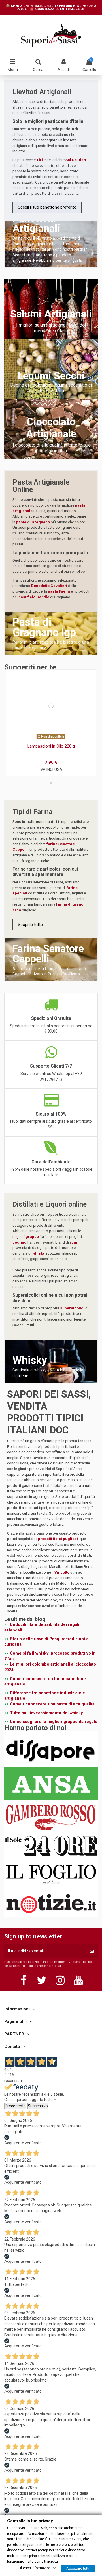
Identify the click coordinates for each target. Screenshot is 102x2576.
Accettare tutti (78, 2568)
